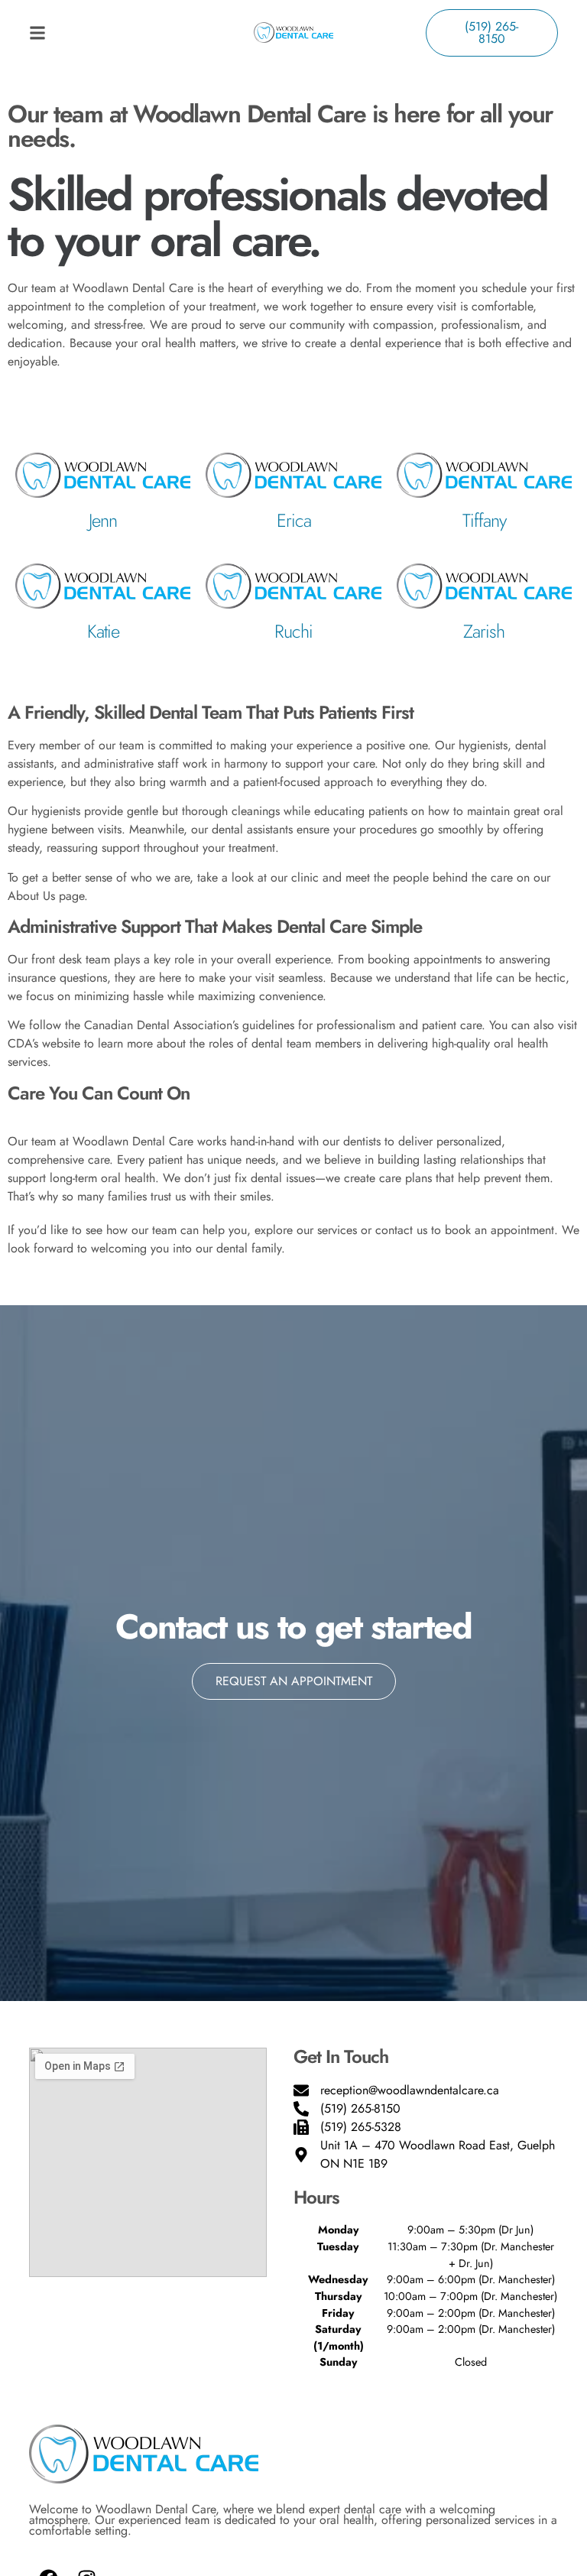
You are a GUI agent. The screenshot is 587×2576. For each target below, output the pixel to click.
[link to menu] (95, 33)
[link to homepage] (294, 32)
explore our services (306, 1230)
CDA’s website (44, 1043)
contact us (401, 1230)
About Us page (46, 896)
